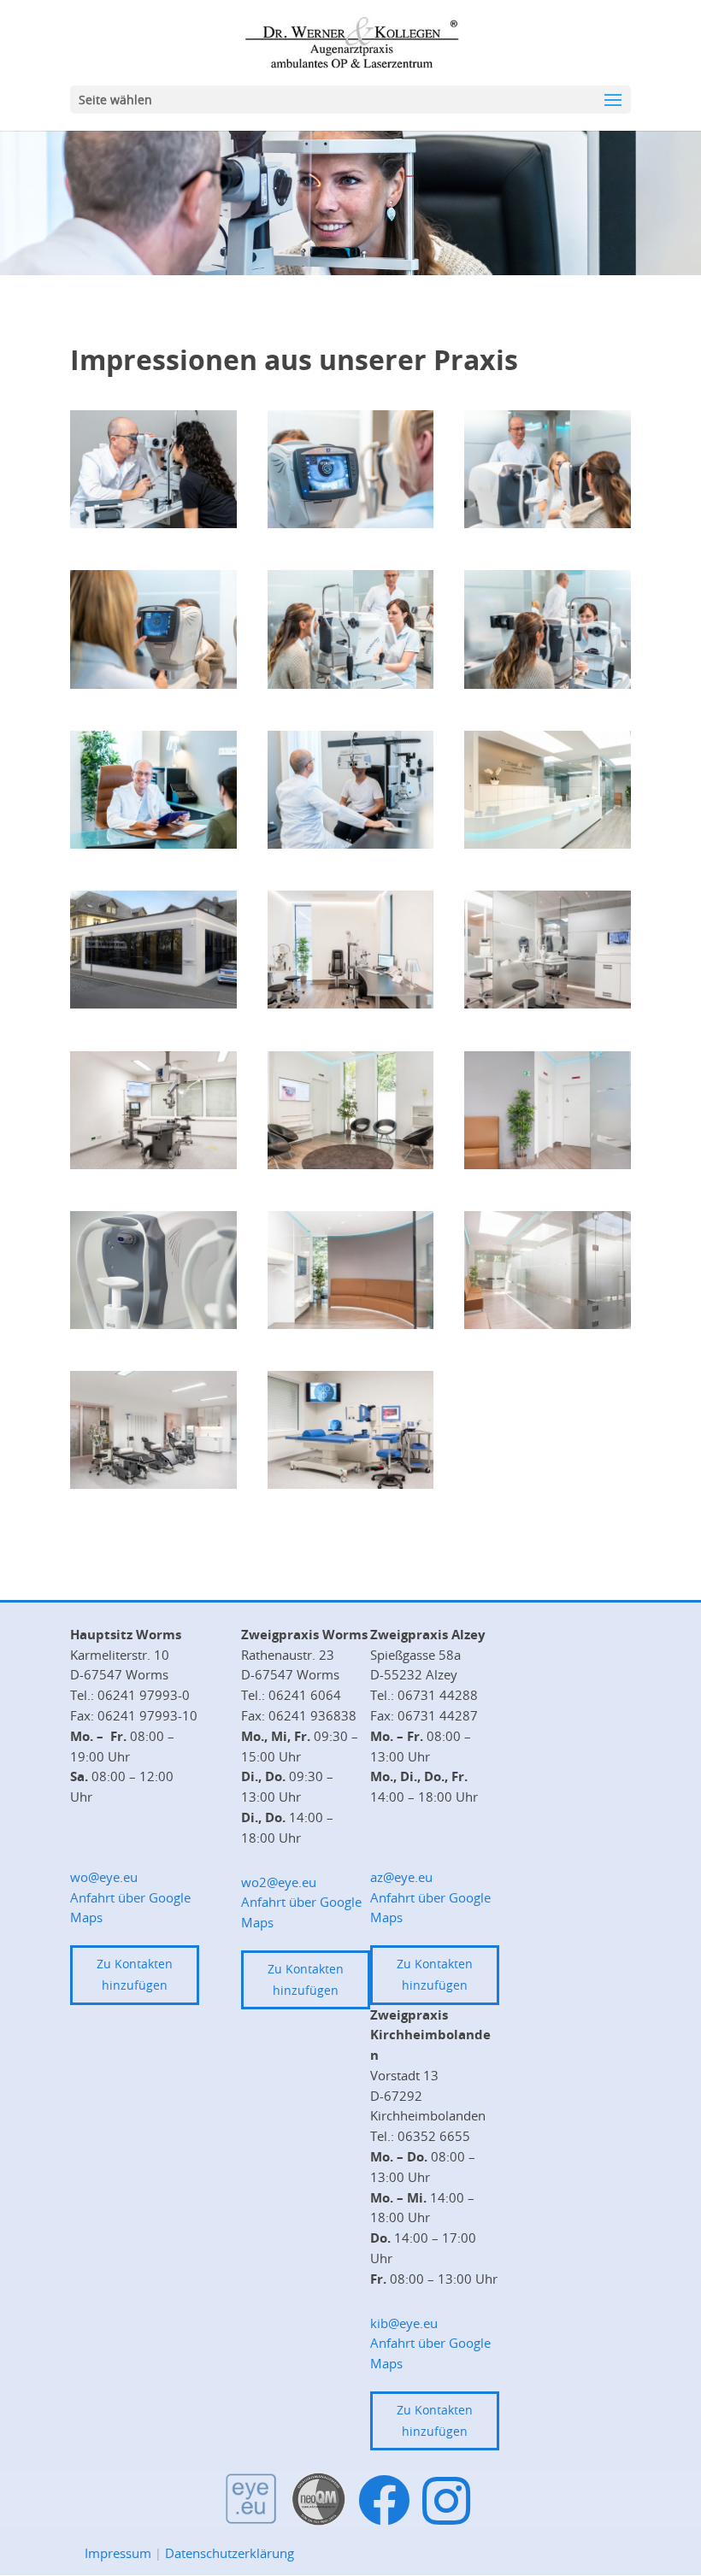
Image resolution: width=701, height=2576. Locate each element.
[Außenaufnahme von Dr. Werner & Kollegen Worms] (153, 1004)
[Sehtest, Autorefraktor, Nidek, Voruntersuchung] (351, 523)
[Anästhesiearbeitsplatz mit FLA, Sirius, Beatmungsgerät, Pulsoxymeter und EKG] (153, 1484)
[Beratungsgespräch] (153, 844)
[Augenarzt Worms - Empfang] (548, 844)
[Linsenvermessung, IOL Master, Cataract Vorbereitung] (548, 684)
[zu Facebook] (384, 2501)
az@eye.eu (401, 1877)
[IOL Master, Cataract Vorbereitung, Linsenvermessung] (351, 684)
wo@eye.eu (104, 1877)
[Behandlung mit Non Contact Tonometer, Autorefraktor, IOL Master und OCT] (548, 1004)
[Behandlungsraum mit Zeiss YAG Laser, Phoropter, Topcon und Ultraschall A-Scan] (351, 1004)
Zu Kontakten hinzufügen (135, 1974)
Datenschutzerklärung (230, 2553)
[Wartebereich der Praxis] (351, 1164)
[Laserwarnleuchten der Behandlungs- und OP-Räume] (548, 1164)
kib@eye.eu (404, 2323)
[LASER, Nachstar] (153, 523)
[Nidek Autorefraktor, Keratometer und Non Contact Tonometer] (153, 1324)
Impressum (118, 2553)
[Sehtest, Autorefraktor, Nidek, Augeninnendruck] (153, 684)
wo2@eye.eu (279, 1882)
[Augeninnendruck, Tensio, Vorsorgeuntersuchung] (548, 523)
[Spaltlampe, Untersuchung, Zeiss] (351, 844)
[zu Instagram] (446, 2500)
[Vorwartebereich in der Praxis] (351, 1324)
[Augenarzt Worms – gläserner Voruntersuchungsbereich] (548, 1324)
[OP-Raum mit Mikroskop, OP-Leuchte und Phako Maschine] (153, 1164)
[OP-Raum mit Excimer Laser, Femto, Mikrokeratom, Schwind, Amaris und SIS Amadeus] (351, 1484)
